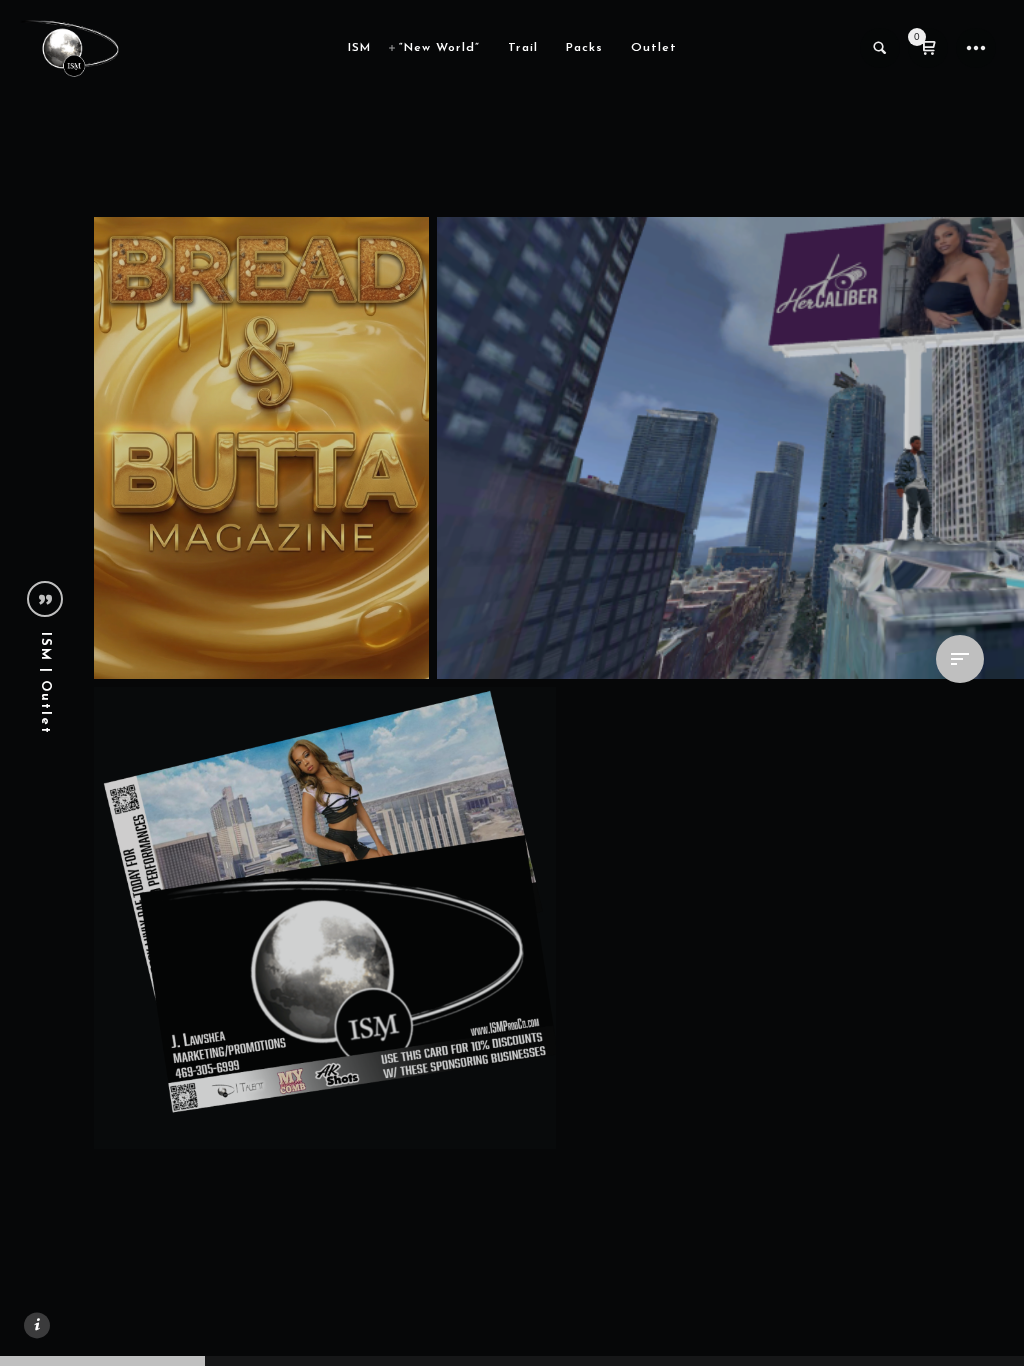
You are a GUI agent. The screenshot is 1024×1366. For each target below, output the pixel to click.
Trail (523, 48)
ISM (359, 48)
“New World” (439, 48)
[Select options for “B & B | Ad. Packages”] (387, 637)
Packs (584, 48)
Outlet (654, 48)
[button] (514, 1107)
